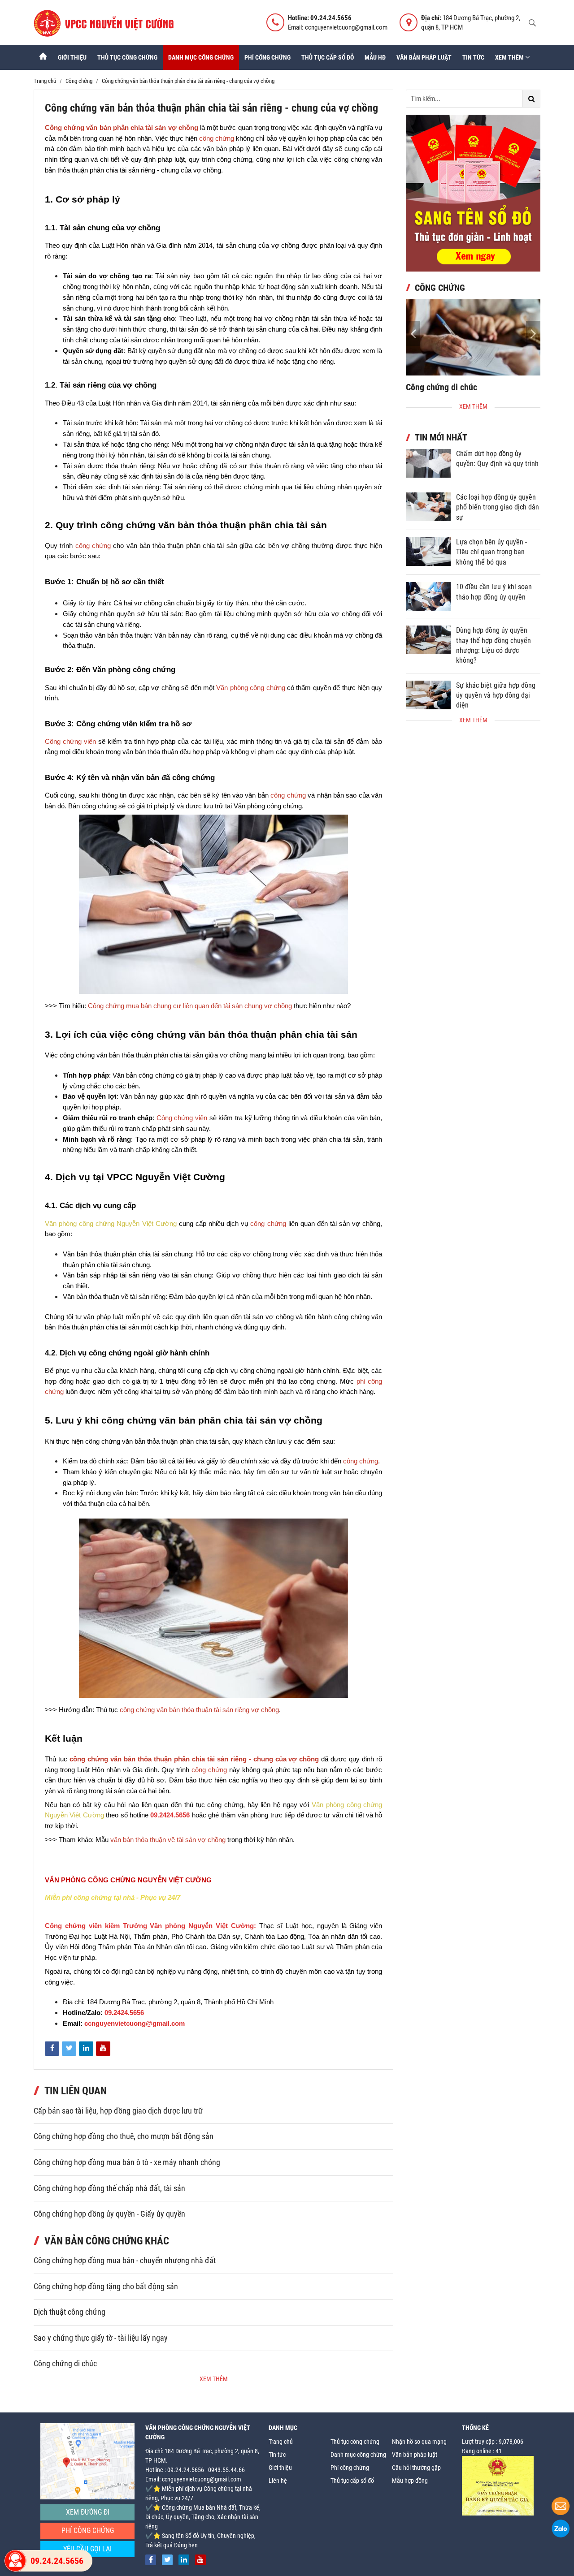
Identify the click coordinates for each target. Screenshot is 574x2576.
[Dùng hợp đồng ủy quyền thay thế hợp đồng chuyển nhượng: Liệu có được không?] (428, 640)
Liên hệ (278, 2481)
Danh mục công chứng (201, 57)
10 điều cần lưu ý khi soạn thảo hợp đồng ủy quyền (494, 592)
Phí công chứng (267, 57)
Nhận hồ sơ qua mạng (419, 2442)
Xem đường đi (88, 2512)
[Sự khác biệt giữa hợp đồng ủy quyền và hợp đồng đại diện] (428, 695)
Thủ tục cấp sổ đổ (352, 2481)
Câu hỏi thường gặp (416, 2468)
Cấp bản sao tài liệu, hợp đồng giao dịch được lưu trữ (118, 2111)
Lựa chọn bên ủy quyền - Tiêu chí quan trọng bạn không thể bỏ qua (491, 552)
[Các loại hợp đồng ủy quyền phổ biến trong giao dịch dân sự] (428, 507)
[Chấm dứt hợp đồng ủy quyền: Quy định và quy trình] (428, 463)
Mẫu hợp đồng (410, 2481)
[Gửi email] (561, 2507)
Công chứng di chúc (65, 2364)
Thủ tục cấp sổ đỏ (328, 57)
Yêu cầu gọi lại (87, 2549)
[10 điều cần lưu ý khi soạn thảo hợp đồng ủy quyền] (428, 596)
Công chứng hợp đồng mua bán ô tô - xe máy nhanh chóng (127, 2162)
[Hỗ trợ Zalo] (561, 2530)
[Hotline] (15, 2561)
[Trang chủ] (43, 57)
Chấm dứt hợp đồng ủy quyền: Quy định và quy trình (497, 459)
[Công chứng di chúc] (473, 337)
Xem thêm (510, 57)
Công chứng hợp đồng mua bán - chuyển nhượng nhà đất (125, 2261)
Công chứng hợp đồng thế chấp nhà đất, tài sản (109, 2188)
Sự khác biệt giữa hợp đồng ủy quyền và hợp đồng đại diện (496, 695)
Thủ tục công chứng (127, 57)
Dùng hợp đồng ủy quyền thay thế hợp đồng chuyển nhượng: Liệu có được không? (494, 645)
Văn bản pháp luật (424, 57)
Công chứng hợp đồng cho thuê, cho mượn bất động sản (124, 2136)
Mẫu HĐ (375, 57)
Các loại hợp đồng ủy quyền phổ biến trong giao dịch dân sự (498, 507)
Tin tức (473, 57)
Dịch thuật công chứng (70, 2312)
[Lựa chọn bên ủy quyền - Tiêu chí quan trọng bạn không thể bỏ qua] (428, 552)
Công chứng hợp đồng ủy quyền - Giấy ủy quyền (109, 2214)
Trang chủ (281, 2442)
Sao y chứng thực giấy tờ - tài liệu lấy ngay (101, 2338)
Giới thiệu (72, 57)
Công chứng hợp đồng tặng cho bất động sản (106, 2287)
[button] (533, 333)
